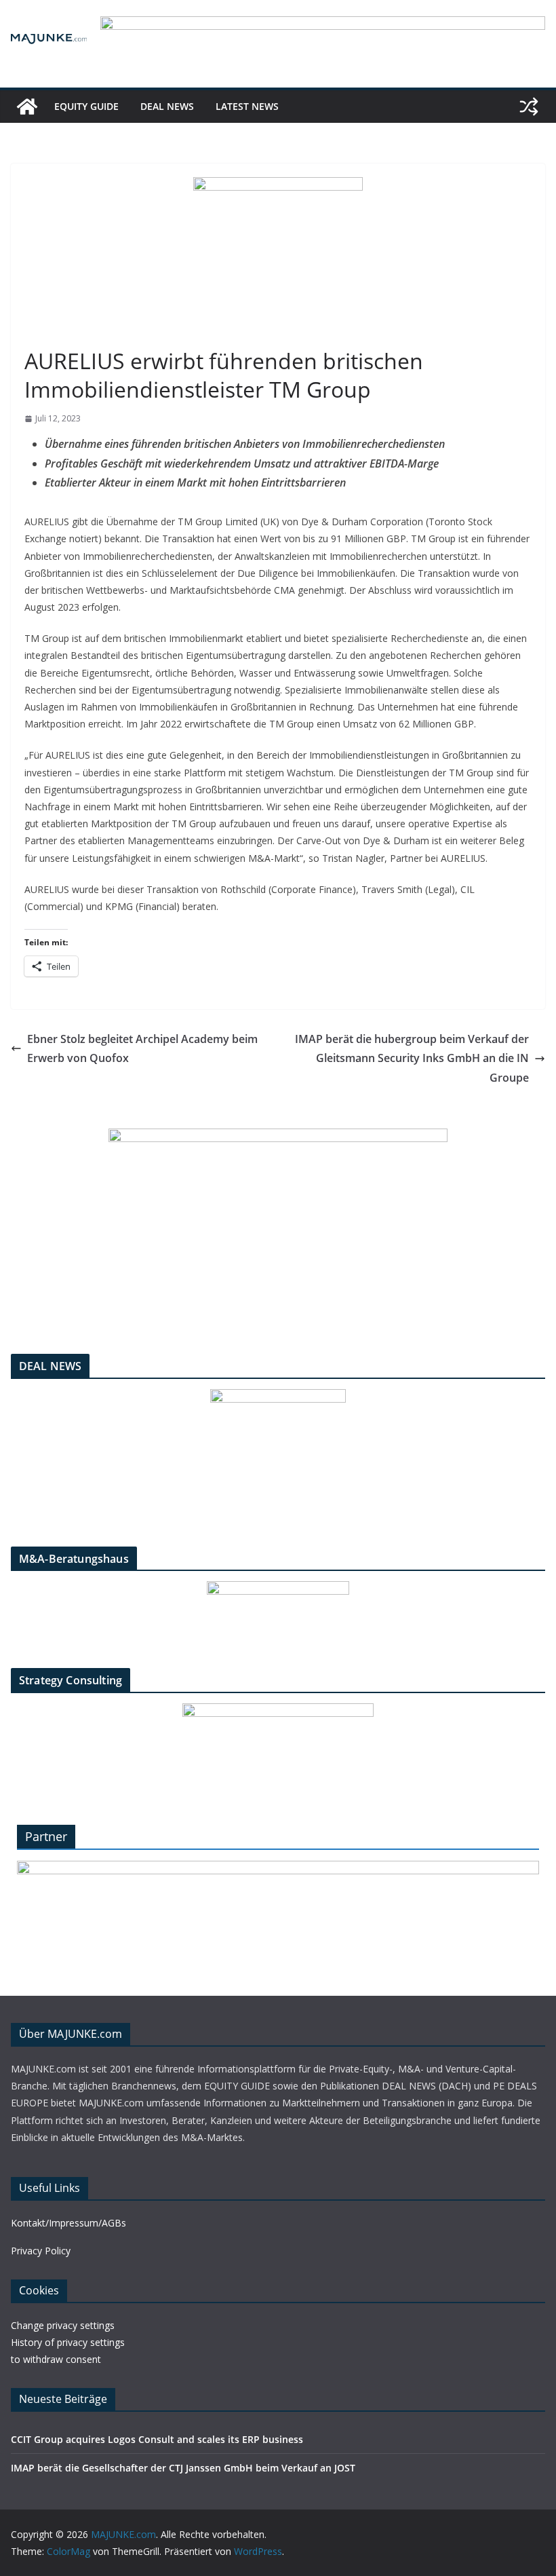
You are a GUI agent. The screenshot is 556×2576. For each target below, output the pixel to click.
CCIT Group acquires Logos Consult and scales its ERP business (157, 2439)
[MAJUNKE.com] (27, 107)
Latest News (247, 106)
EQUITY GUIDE (86, 106)
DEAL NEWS (167, 106)
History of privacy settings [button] (68, 2342)
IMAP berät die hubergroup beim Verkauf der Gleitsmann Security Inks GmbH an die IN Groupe (412, 1059)
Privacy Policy (41, 2251)
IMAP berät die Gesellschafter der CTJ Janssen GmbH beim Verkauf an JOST (183, 2468)
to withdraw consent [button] (56, 2359)
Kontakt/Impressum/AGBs (68, 2223)
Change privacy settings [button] (63, 2325)
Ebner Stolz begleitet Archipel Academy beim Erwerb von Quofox (142, 1049)
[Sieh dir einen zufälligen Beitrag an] (529, 107)
